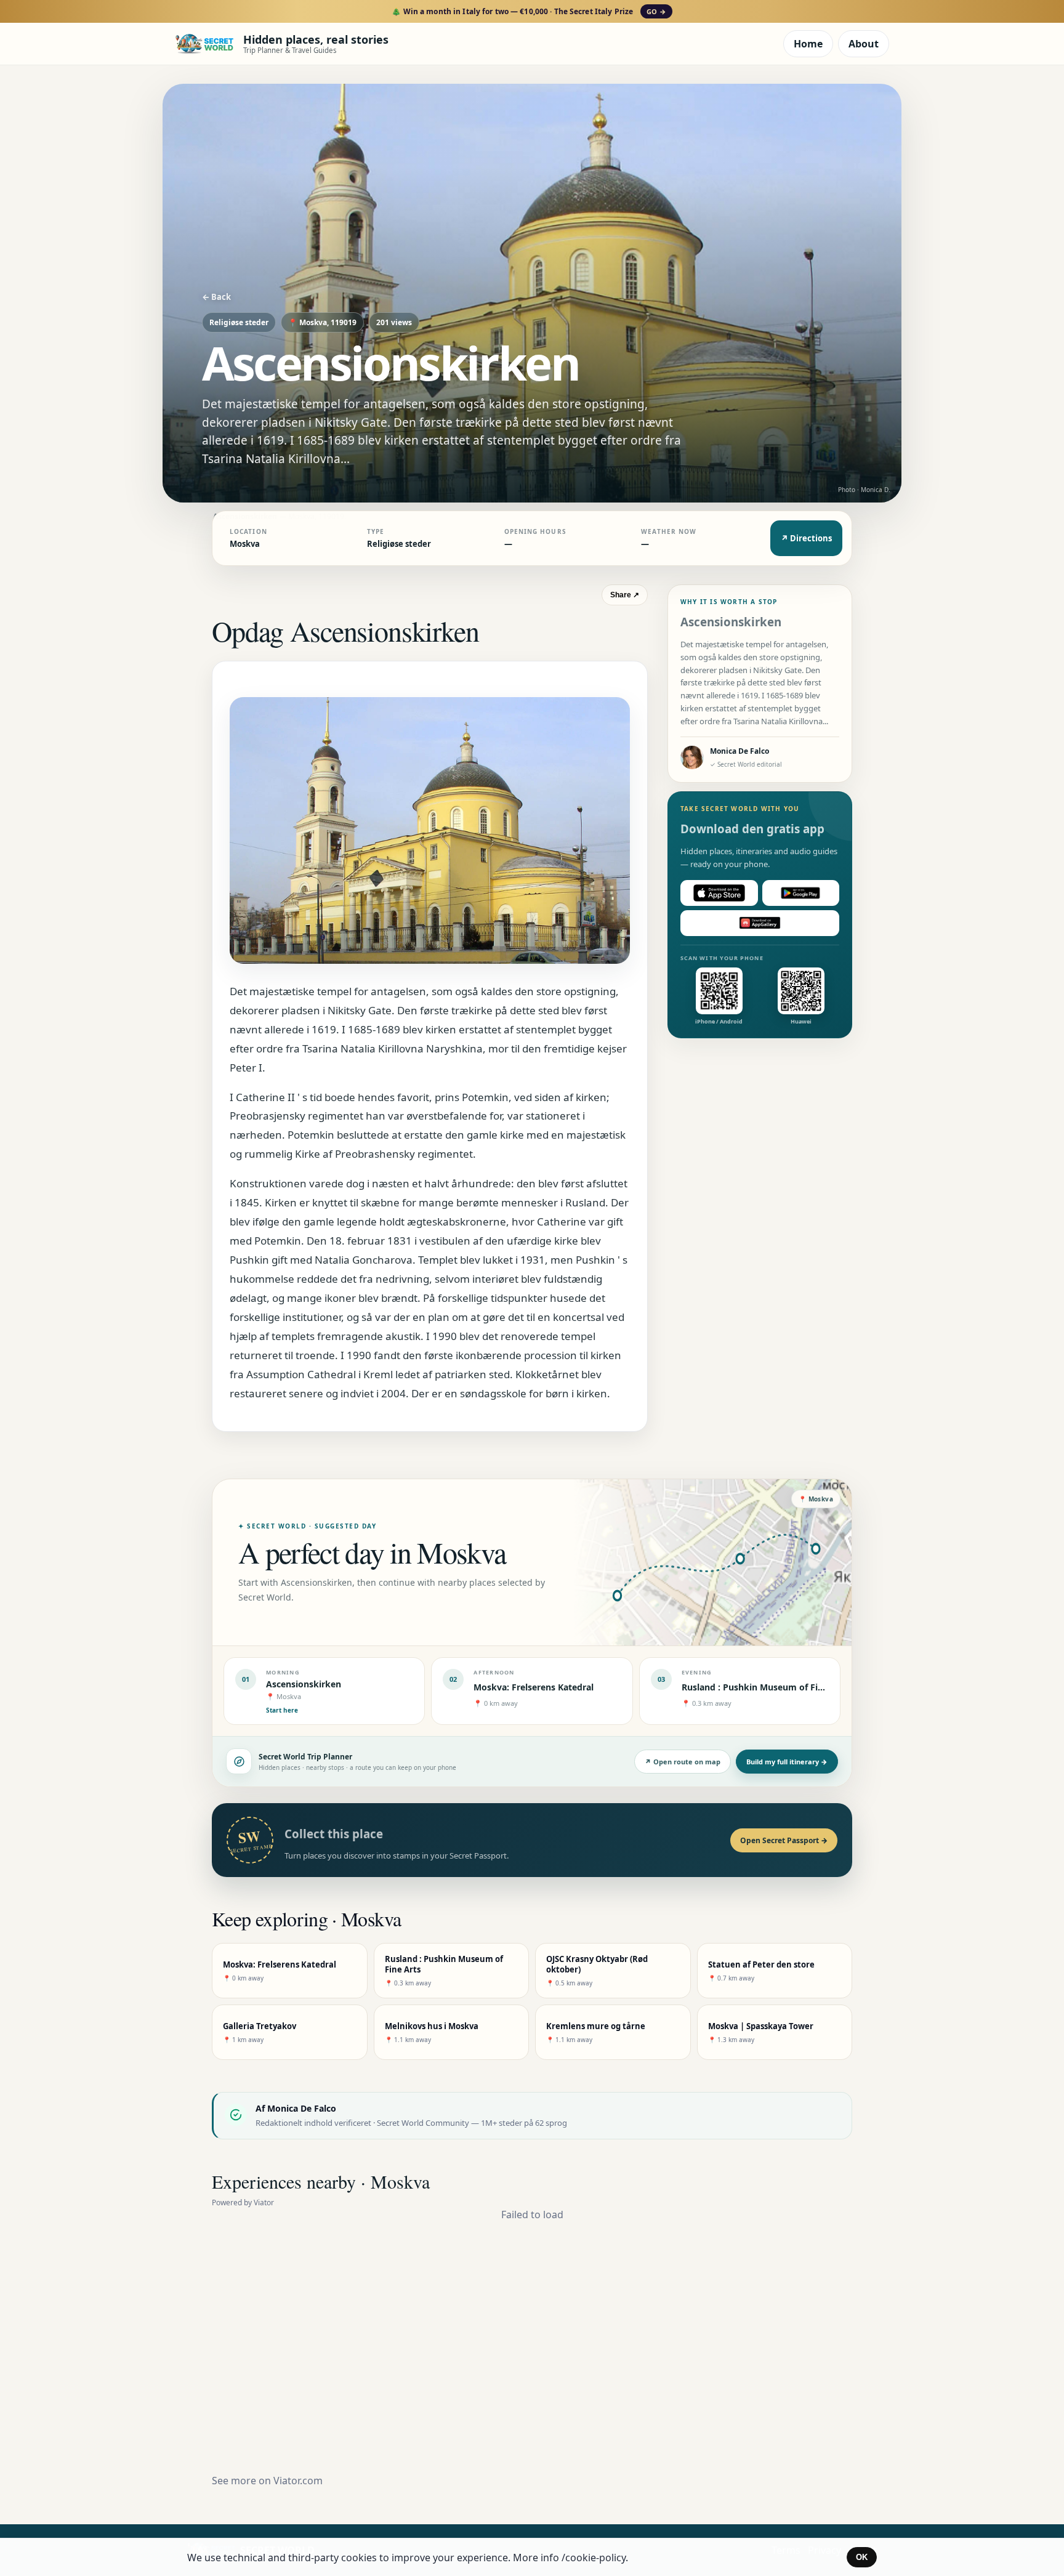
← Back (216, 297)
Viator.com (298, 2481)
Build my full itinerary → (787, 1762)
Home (808, 44)
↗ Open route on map (683, 1762)
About (864, 44)
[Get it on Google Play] (801, 893)
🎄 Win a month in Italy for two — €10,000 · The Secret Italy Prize (529, 11)
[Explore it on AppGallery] (760, 923)
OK (862, 2557)
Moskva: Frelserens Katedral (534, 1687)
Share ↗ (625, 595)
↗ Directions (806, 538)
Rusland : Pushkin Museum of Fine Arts (765, 1687)
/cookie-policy (594, 2558)
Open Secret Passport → (784, 1840)
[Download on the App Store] (719, 893)
